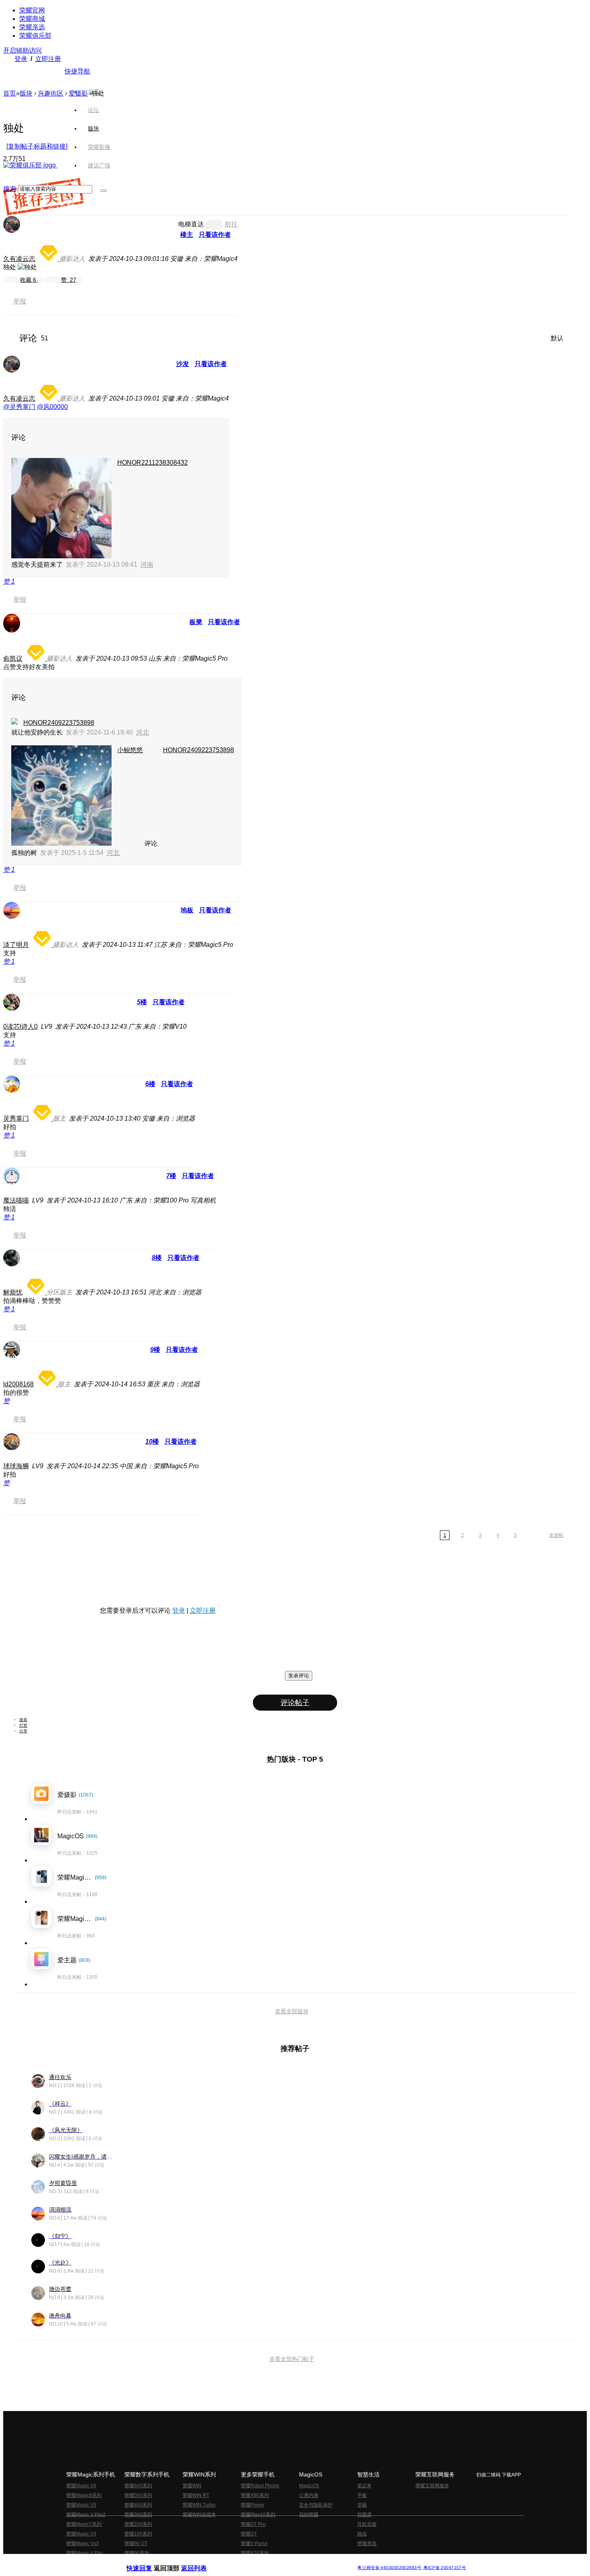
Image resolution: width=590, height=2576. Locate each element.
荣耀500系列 (138, 2495)
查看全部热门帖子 (292, 2359)
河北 (142, 732)
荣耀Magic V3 (81, 2534)
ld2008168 (18, 1384)
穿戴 (362, 2505)
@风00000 (52, 407)
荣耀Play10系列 (258, 2515)
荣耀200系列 (138, 2524)
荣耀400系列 (138, 2505)
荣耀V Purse (254, 2543)
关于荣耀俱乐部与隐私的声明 (201, 2561)
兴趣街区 (51, 93)
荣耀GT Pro (253, 2524)
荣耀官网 (32, 10)
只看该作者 (215, 235)
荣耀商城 (32, 19)
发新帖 (556, 1535)
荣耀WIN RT (196, 2495)
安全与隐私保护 (316, 2505)
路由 (362, 2534)
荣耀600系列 (138, 2486)
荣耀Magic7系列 (84, 2524)
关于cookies (246, 2561)
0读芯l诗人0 (20, 1027)
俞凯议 (13, 658)
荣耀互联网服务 (432, 2486)
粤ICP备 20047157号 (444, 2568)
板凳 (196, 622)
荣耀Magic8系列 (84, 2495)
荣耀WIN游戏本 (199, 2515)
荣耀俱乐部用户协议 (148, 2561)
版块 (26, 93)
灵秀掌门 (16, 1118)
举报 (20, 301)
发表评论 (299, 1676)
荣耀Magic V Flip (84, 2553)
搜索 (10, 189)
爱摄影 (78, 93)
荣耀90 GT (136, 2543)
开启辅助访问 (22, 50)
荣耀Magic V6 (81, 2486)
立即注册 (48, 59)
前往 (231, 224)
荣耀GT (249, 2534)
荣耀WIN (192, 2486)
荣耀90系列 (137, 2553)
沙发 (183, 364)
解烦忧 (13, 1292)
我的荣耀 (309, 2515)
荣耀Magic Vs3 (82, 2543)
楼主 (187, 235)
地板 (187, 910)
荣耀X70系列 (255, 2553)
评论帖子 (295, 1703)
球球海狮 (16, 1466)
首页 (94, 92)
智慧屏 (364, 2515)
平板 (362, 2495)
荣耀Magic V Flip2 (86, 2515)
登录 (21, 59)
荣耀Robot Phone (260, 2486)
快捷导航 (77, 71)
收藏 (28, 280)
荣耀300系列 (138, 2515)
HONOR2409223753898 (59, 723)
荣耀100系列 (138, 2534)
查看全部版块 (292, 2011)
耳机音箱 (367, 2524)
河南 (147, 565)
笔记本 (364, 2486)
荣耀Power (253, 2505)
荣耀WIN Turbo (199, 2505)
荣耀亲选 (32, 27)
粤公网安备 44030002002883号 (389, 2568)
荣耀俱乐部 (35, 36)
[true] (104, 191)
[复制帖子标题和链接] (37, 146)
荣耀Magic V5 (81, 2505)
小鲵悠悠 (130, 750)
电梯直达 (191, 224)
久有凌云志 (19, 259)
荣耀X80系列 (255, 2495)
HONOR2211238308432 (153, 463)
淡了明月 (16, 945)
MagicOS (309, 2486)
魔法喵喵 (16, 1200)
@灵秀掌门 (19, 407)
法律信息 (269, 2561)
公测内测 (309, 2495)
